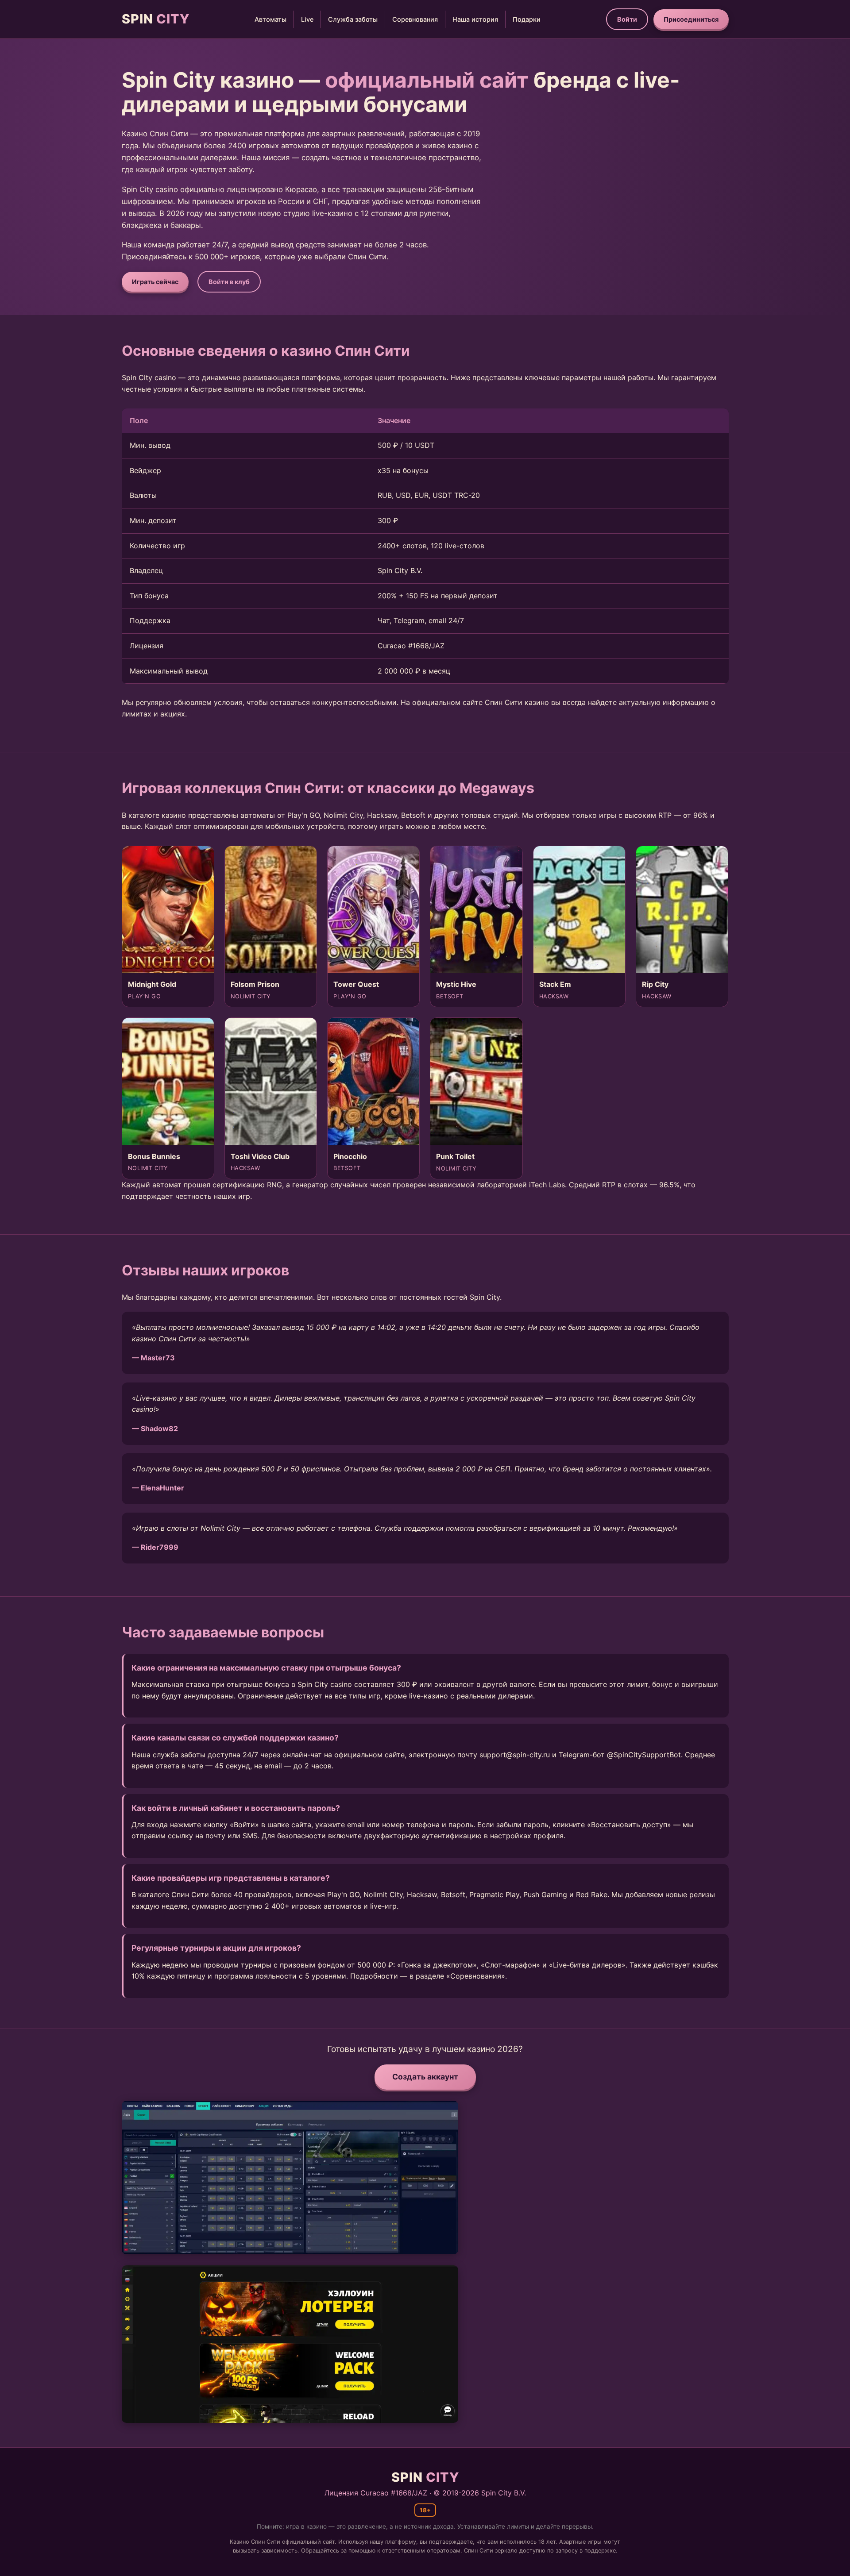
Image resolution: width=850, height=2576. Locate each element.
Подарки (527, 19)
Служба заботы (353, 19)
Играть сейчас (155, 282)
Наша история (475, 19)
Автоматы (270, 19)
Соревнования (415, 19)
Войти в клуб (229, 282)
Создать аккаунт (425, 2077)
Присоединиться (691, 19)
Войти (627, 19)
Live (307, 19)
